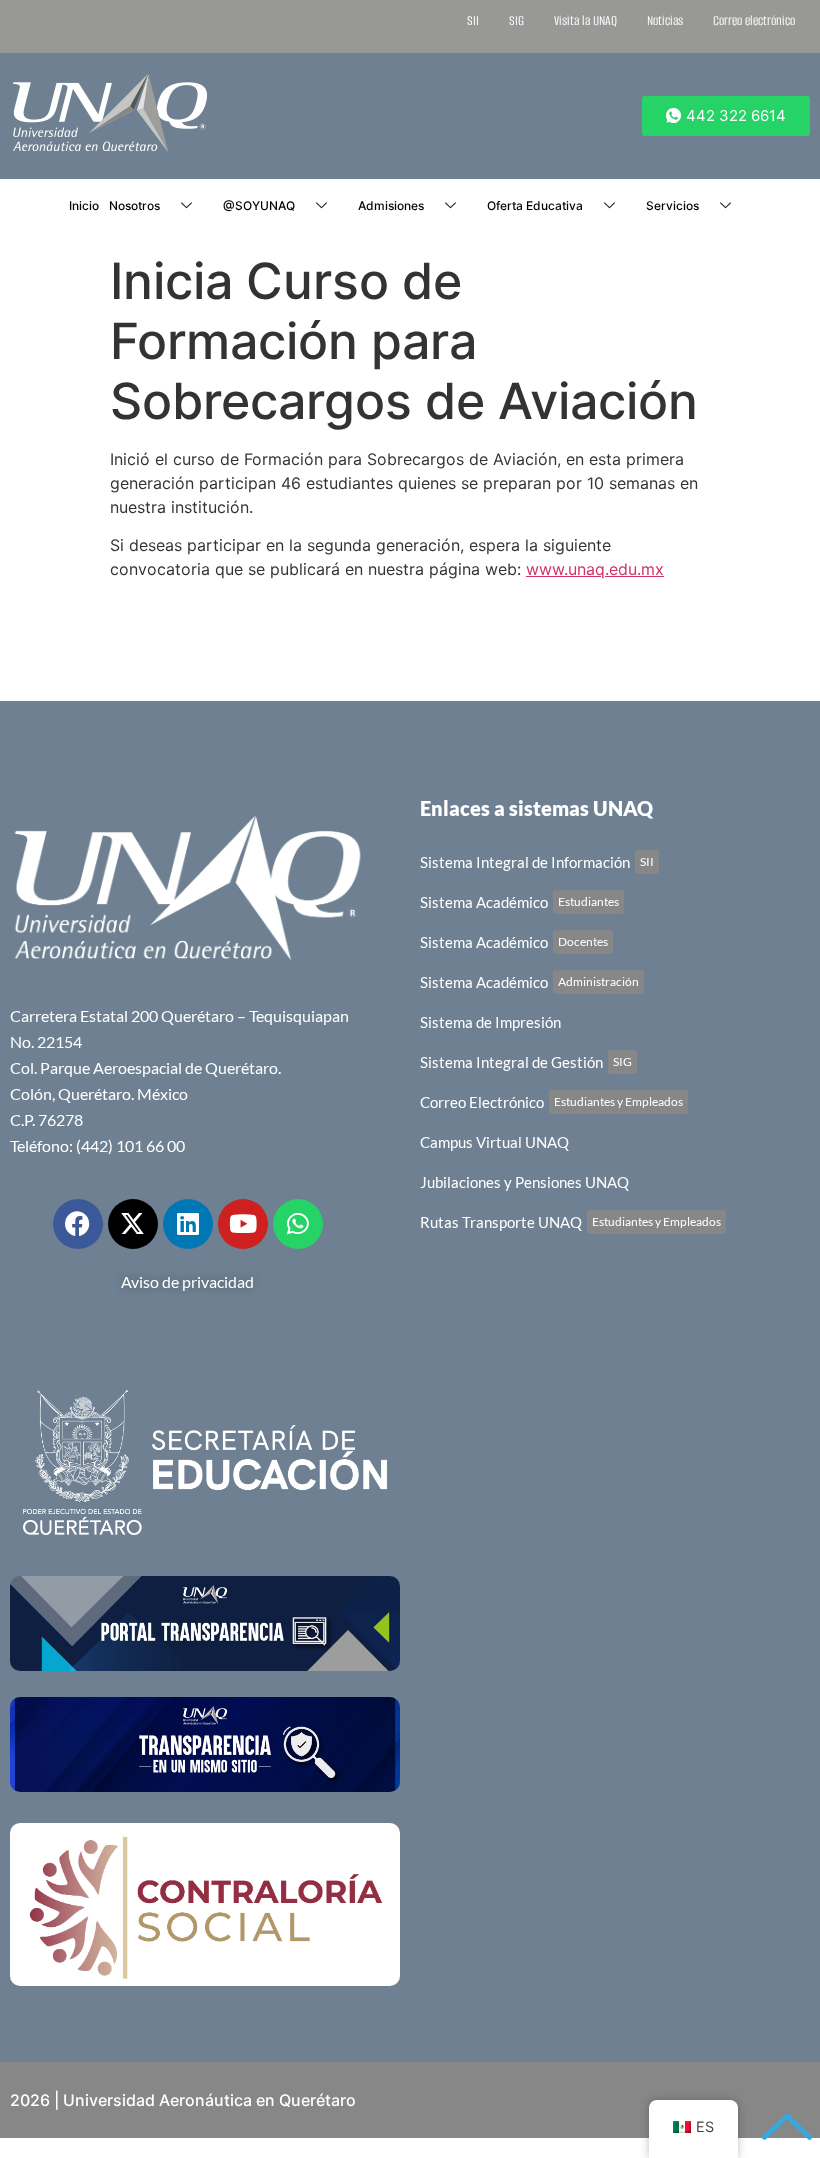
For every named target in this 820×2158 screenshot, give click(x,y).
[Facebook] (78, 1224)
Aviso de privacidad (187, 1281)
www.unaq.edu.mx (595, 569)
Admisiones (391, 205)
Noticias (665, 20)
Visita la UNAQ (585, 20)
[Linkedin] (188, 1224)
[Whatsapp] (298, 1224)
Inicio (84, 205)
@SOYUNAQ (259, 205)
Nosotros (134, 205)
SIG (516, 20)
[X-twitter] (133, 1224)
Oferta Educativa (535, 205)
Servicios (672, 205)
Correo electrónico (754, 20)
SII (473, 20)
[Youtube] (243, 1224)
